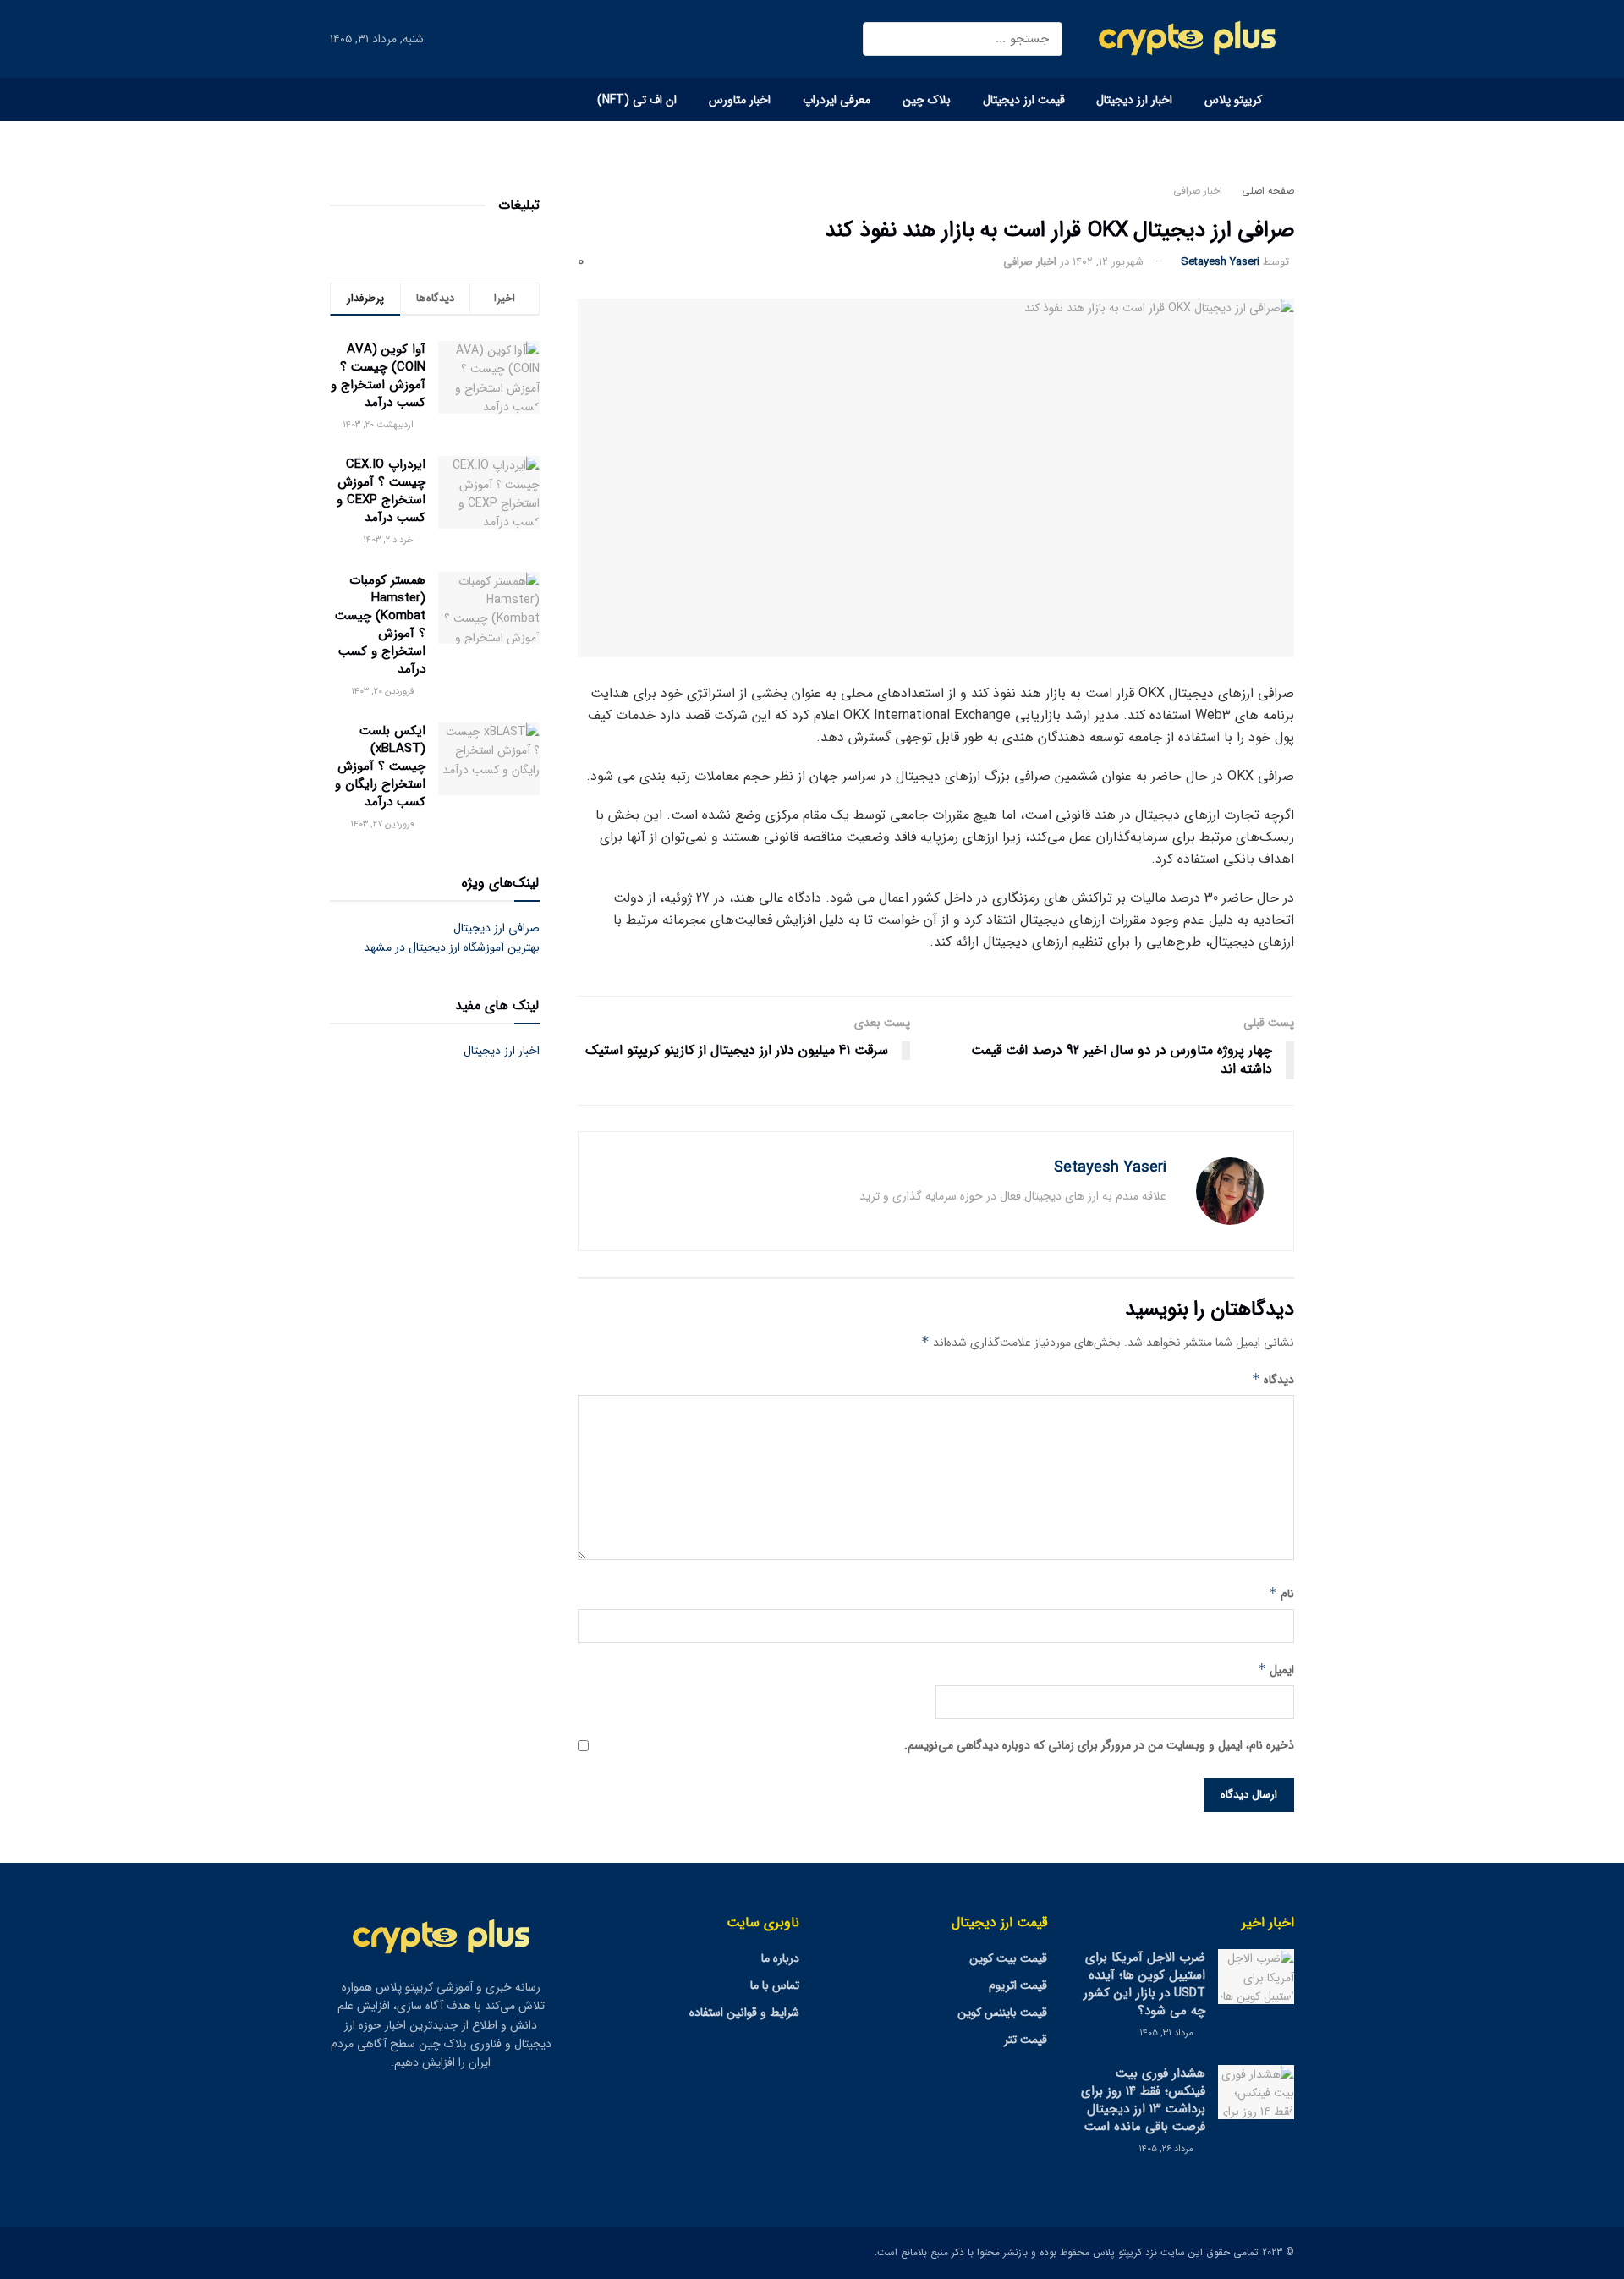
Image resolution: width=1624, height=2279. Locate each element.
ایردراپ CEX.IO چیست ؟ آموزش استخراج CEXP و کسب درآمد (381, 491)
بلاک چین (927, 100)
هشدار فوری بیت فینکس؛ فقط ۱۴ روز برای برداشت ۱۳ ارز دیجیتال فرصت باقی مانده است (1143, 2100)
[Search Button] (883, 39)
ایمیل (1276, 1670)
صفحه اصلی (1268, 191)
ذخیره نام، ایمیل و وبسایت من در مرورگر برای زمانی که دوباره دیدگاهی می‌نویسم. (1099, 1745)
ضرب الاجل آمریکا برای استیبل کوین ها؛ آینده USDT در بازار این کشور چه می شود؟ (1144, 1984)
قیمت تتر (1026, 2040)
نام (1281, 1594)
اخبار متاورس (740, 100)
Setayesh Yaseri (1220, 262)
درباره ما (780, 1958)
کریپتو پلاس (1233, 100)
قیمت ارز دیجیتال (1024, 100)
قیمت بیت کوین (1008, 1958)
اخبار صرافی (1198, 191)
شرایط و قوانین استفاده (744, 2013)
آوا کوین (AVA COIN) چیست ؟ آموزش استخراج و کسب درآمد (378, 376)
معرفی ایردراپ (837, 100)
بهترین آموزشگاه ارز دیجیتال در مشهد (452, 947)
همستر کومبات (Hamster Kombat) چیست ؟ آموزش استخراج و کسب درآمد (380, 625)
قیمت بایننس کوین (1002, 2013)
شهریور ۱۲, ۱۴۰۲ (1108, 262)
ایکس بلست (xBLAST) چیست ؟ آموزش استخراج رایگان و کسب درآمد (380, 766)
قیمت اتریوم (1018, 1985)
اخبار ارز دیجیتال (1134, 100)
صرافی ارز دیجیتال (497, 928)
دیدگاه (1273, 1380)
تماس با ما (775, 1985)
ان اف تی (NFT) (637, 100)
